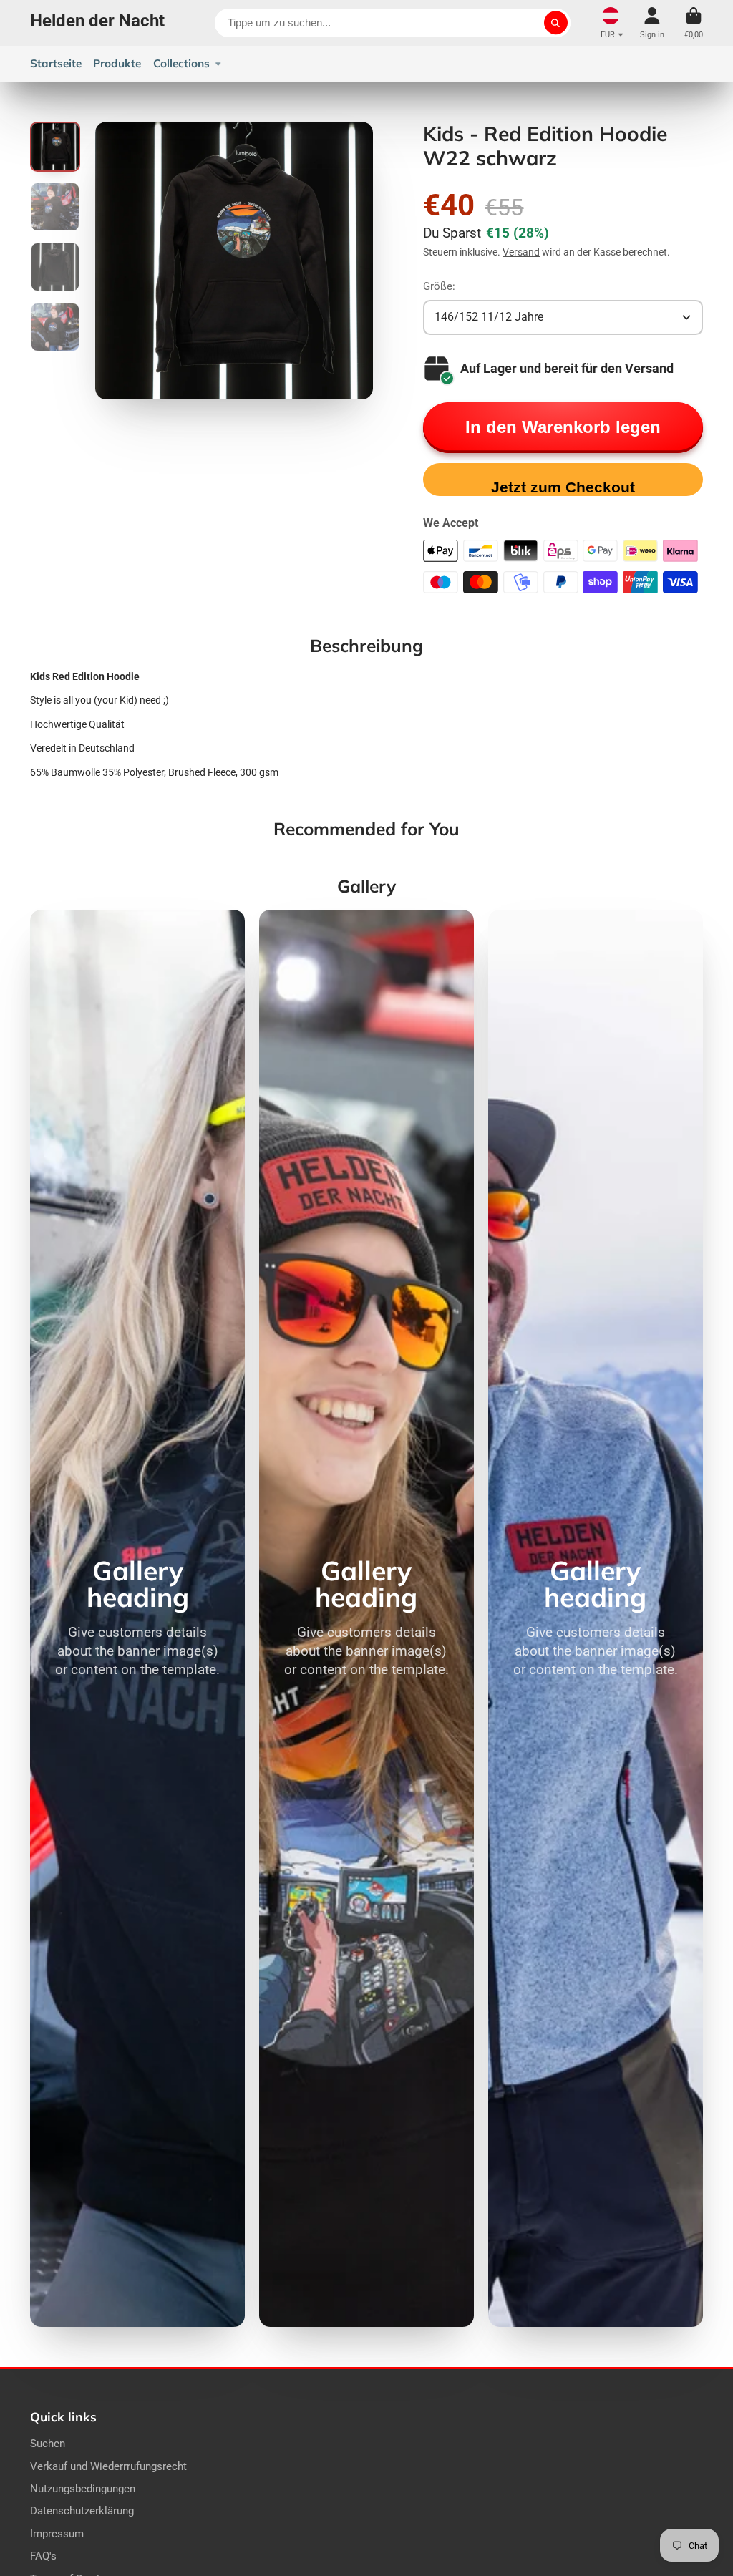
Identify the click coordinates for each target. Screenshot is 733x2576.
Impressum (57, 2534)
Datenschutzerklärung (82, 2511)
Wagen (694, 23)
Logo (97, 23)
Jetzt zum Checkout (563, 487)
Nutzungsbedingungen (83, 2489)
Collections (181, 63)
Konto (652, 23)
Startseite (56, 63)
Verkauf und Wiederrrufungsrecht (108, 2466)
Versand (521, 252)
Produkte (117, 63)
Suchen (48, 2444)
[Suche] (556, 23)
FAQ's (43, 2556)
